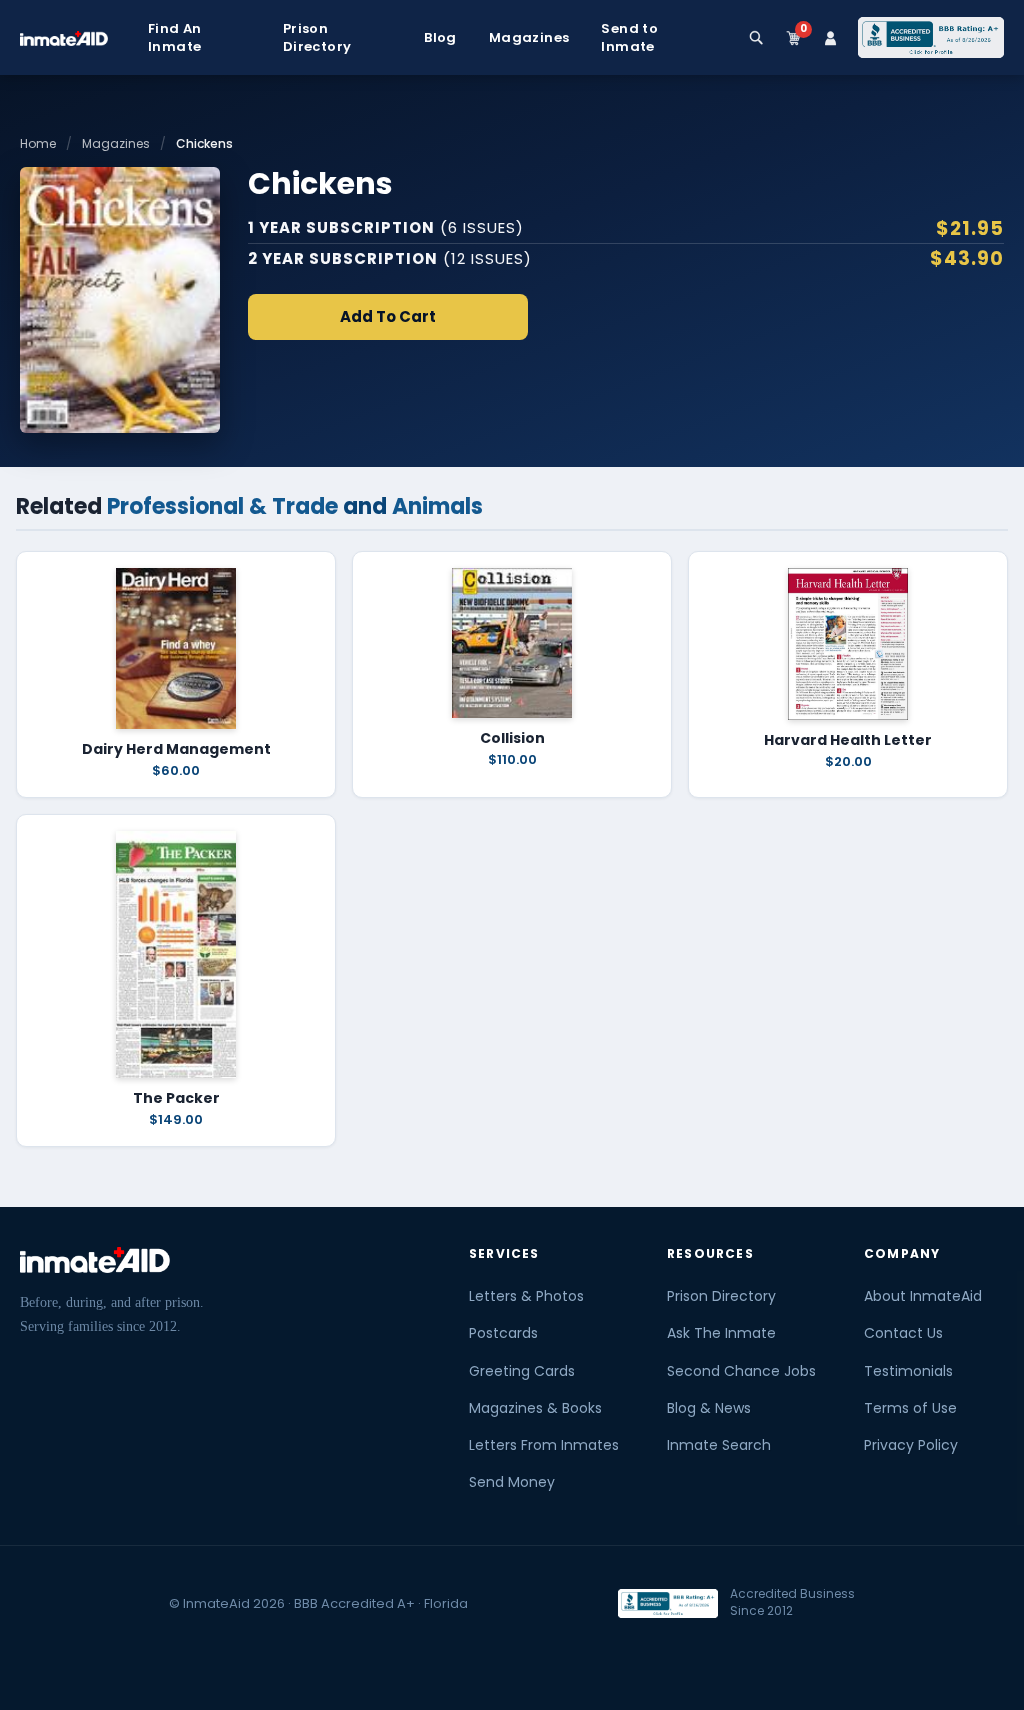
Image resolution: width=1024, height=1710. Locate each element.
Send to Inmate (629, 38)
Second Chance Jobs (741, 1371)
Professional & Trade (222, 506)
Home (38, 143)
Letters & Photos (526, 1296)
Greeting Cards (522, 1371)
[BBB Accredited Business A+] (931, 38)
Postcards (503, 1333)
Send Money (512, 1482)
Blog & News (709, 1408)
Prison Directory (317, 38)
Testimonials (908, 1371)
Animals (437, 506)
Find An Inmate (175, 38)
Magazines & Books (535, 1408)
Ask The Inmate (721, 1333)
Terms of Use (910, 1408)
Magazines (529, 38)
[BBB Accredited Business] (668, 1603)
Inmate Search (719, 1445)
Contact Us (903, 1333)
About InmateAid (923, 1296)
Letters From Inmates (544, 1445)
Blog (440, 38)
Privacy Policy (911, 1445)
